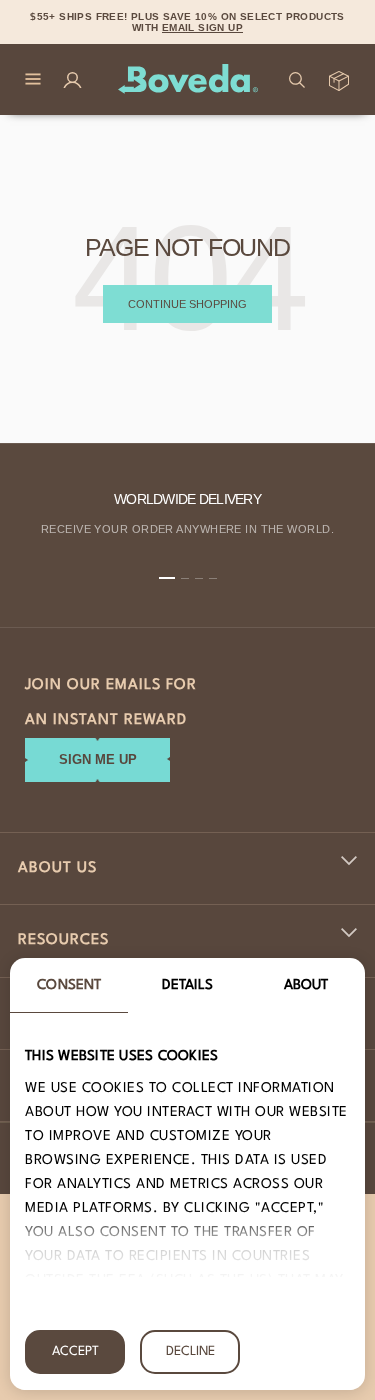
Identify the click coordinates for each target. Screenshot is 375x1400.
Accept (75, 1351)
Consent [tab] (69, 985)
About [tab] (306, 985)
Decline (190, 1351)
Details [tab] (188, 985)
